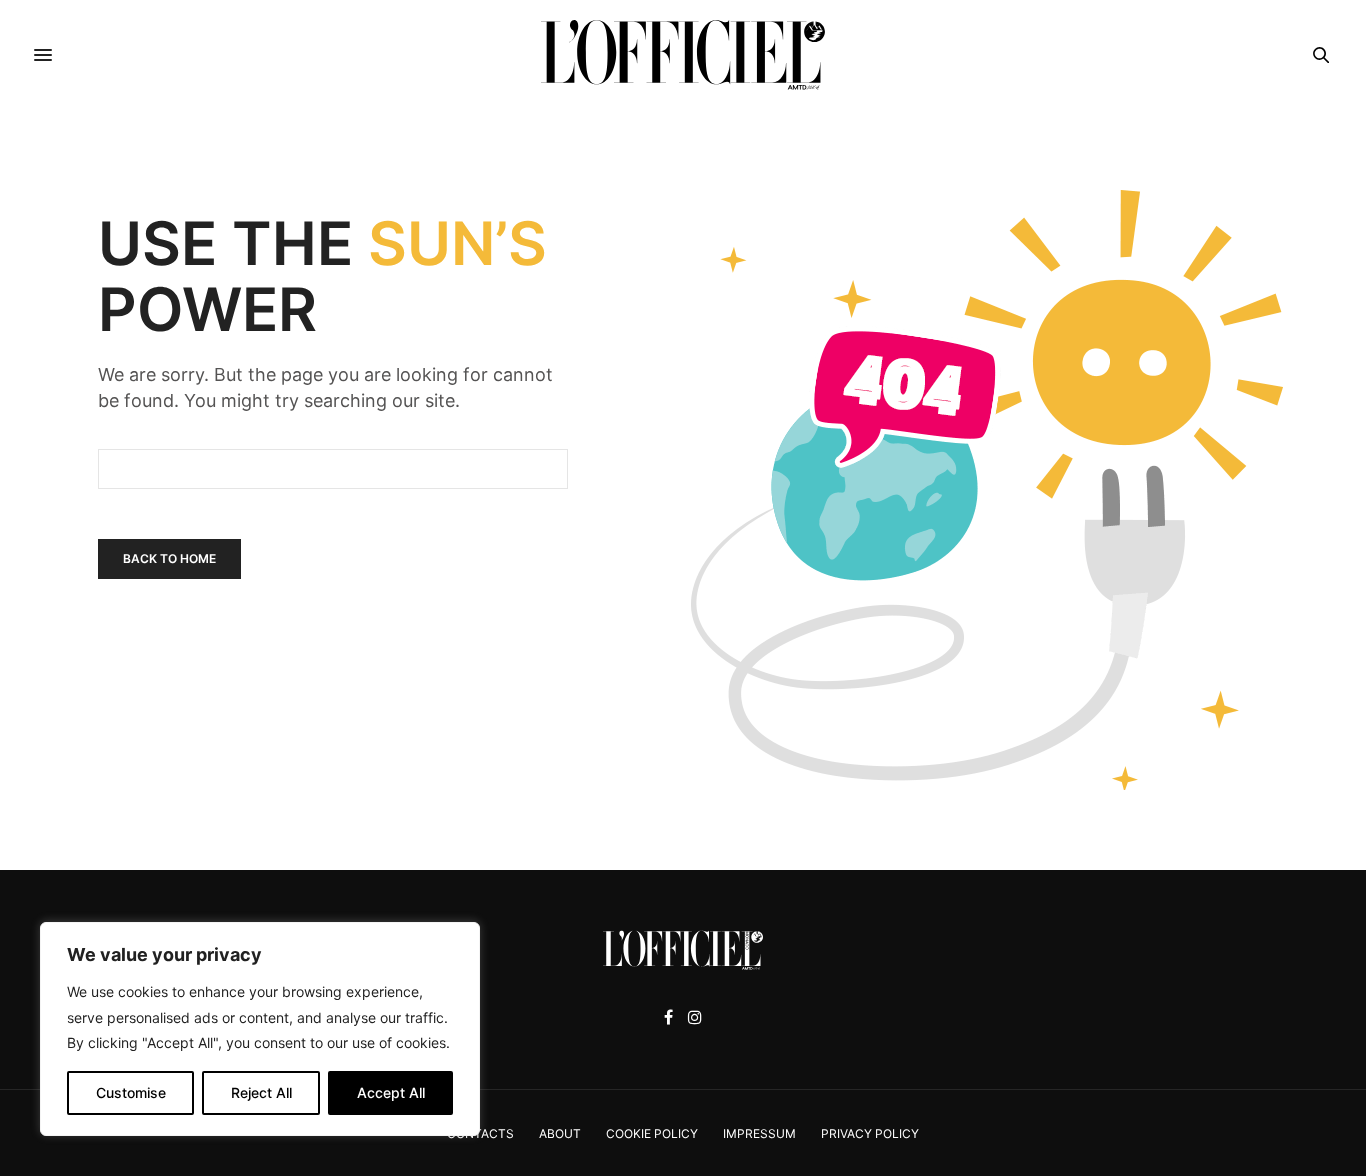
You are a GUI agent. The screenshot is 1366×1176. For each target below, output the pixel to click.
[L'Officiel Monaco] (683, 55)
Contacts (480, 1133)
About (560, 1133)
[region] (260, 1029)
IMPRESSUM (759, 1133)
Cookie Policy (652, 1133)
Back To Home (169, 558)
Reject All (261, 1092)
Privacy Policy (870, 1133)
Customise (131, 1092)
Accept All (391, 1092)
